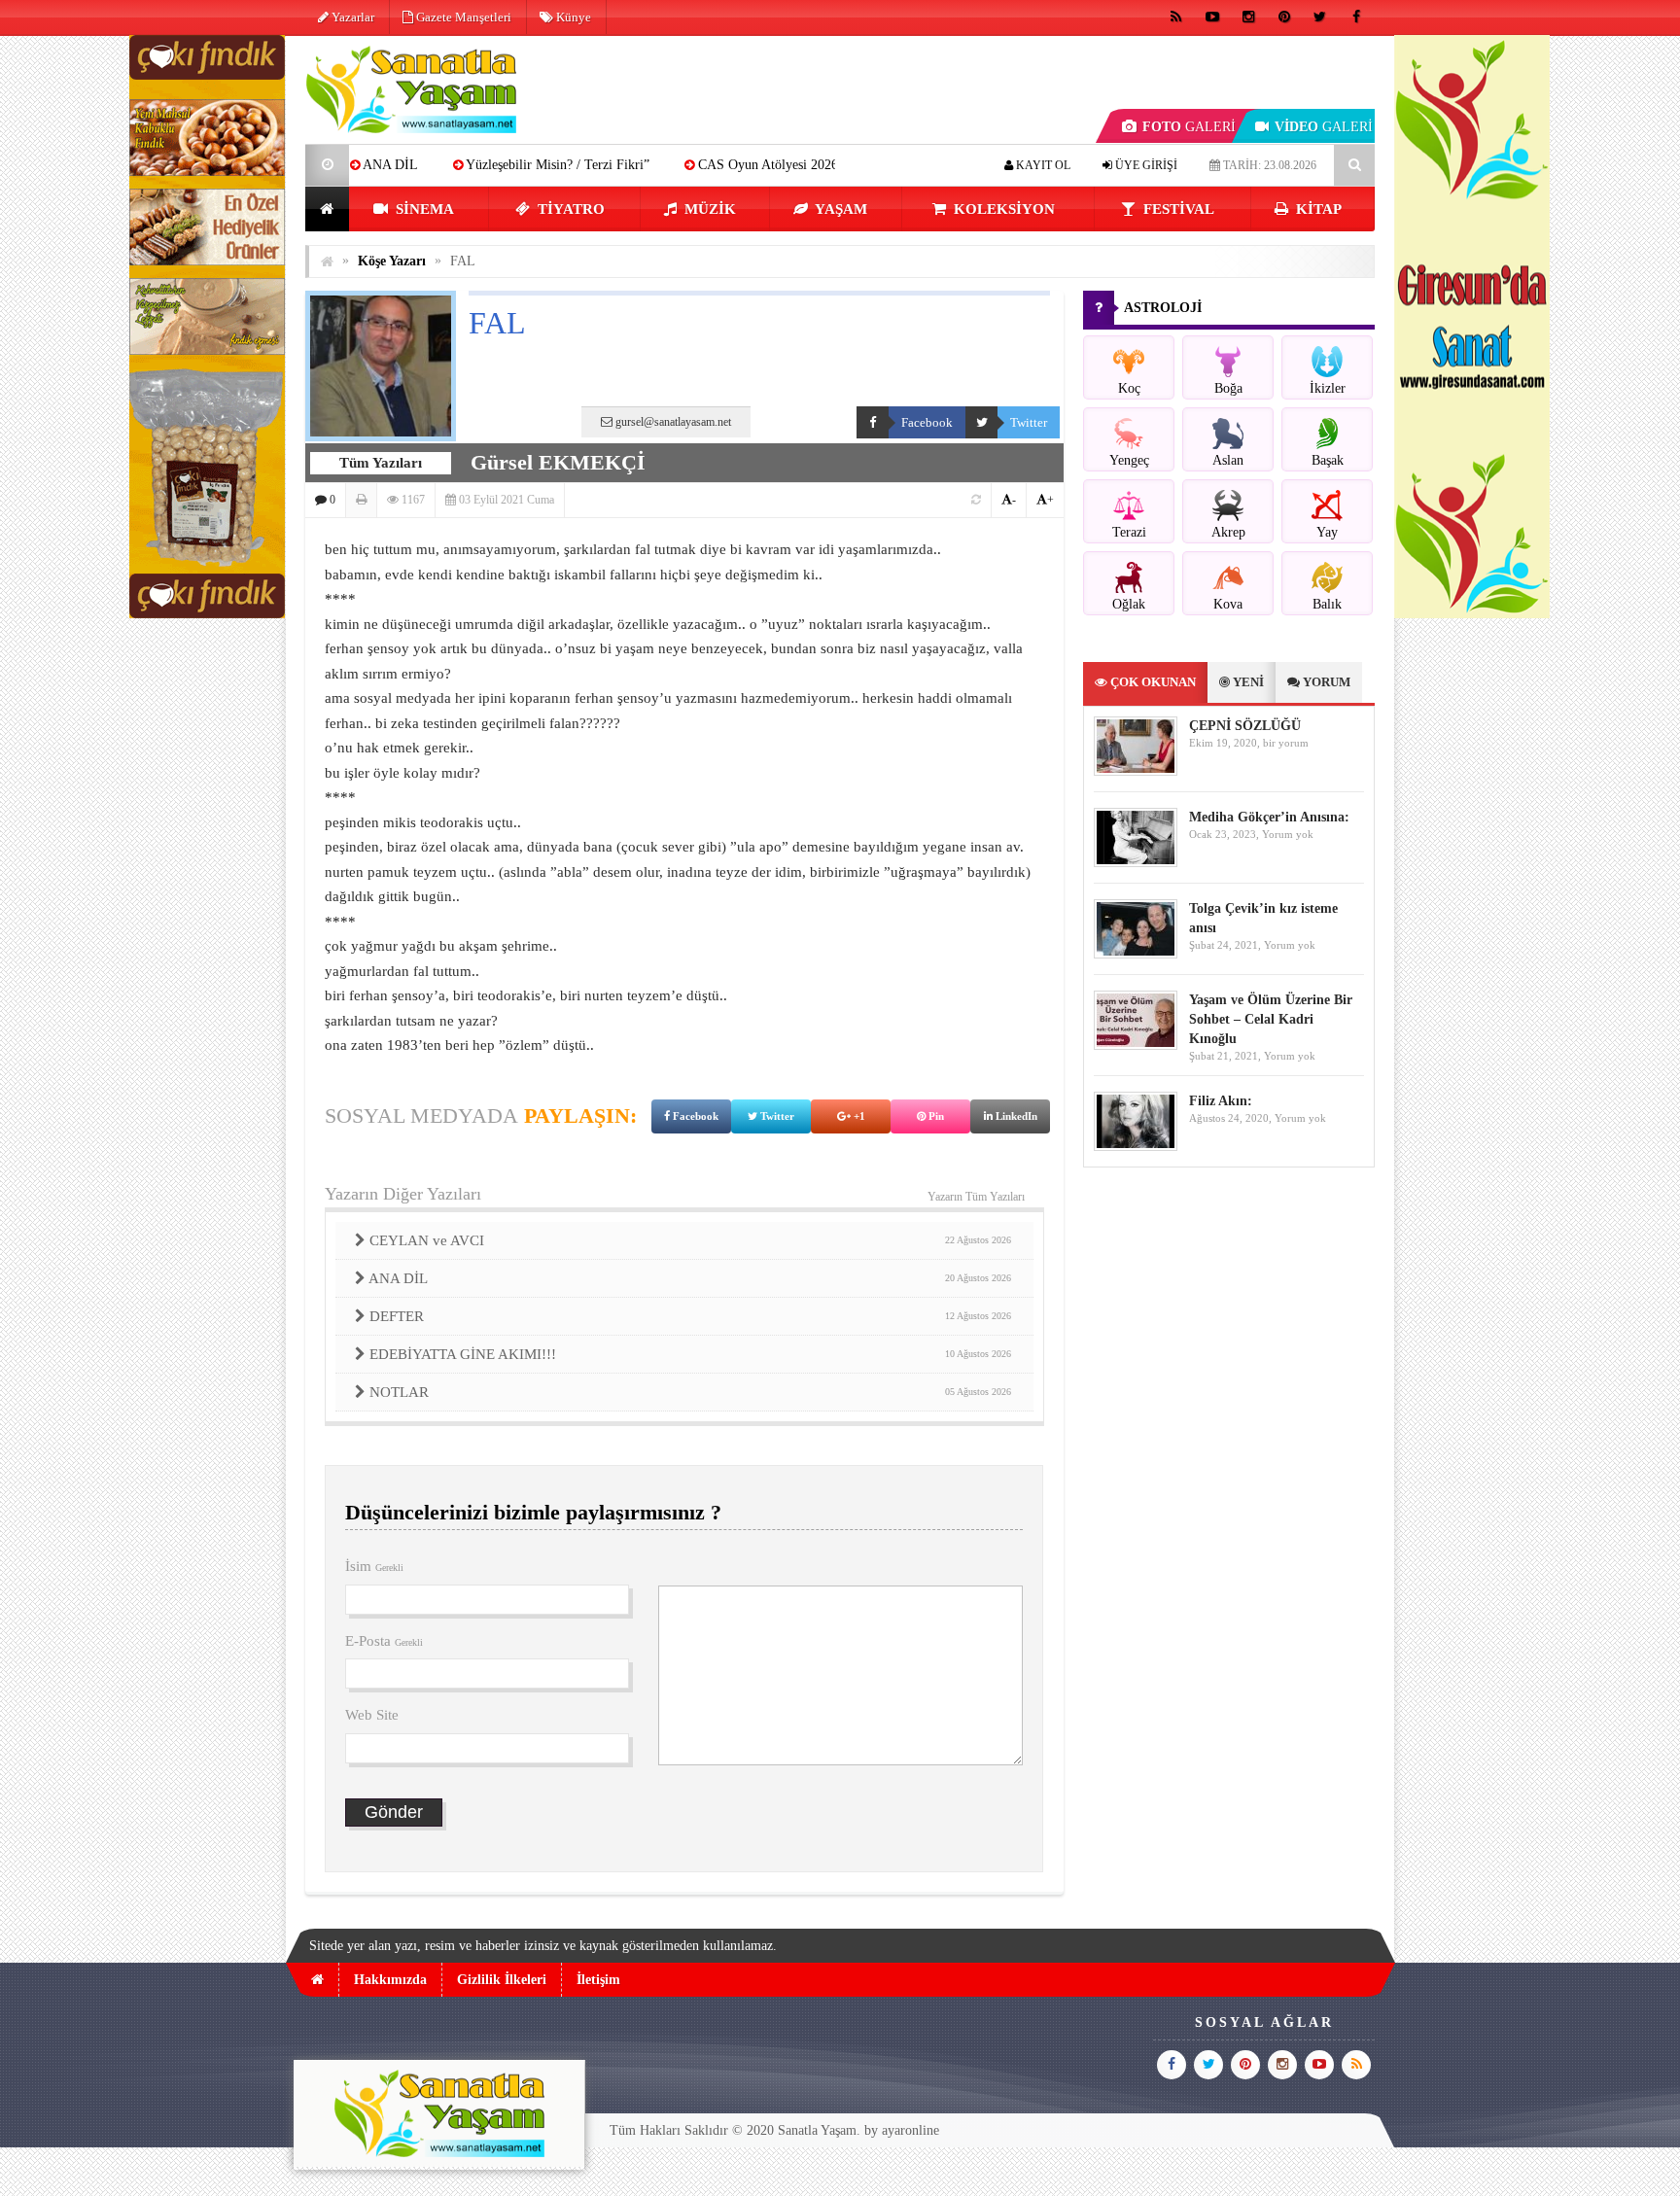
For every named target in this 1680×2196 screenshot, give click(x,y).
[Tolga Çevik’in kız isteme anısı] (1136, 954)
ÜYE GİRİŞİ (1145, 165)
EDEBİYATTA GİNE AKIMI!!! (690, 1354)
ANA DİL (690, 1278)
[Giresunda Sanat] (1472, 614)
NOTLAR (690, 1392)
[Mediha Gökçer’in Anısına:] (1136, 863)
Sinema (423, 209)
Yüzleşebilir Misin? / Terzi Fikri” (474, 165)
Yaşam (840, 209)
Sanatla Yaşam (817, 2130)
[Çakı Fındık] (207, 614)
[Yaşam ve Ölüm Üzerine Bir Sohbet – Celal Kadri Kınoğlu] (1136, 1046)
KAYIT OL (1042, 165)
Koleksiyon (1002, 209)
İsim (374, 1566)
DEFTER (690, 1316)
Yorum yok (1288, 834)
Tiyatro (569, 209)
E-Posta (384, 1641)
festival (1177, 209)
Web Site (372, 1715)
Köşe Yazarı (392, 261)
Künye (572, 17)
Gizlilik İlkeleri (502, 1980)
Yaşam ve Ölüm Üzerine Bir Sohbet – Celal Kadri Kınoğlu (1271, 1019)
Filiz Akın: (1221, 1101)
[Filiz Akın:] (1136, 1147)
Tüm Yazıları (381, 463)
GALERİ (1189, 127)
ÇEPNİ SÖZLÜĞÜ (1245, 726)
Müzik (708, 209)
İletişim (598, 1980)
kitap (1317, 209)
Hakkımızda (390, 1980)
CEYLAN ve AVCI (690, 1240)
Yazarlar (351, 17)
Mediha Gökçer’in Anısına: (1269, 817)
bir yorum (1286, 743)
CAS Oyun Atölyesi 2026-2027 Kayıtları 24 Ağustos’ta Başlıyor (791, 165)
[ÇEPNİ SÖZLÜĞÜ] (1136, 771)
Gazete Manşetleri (462, 17)
